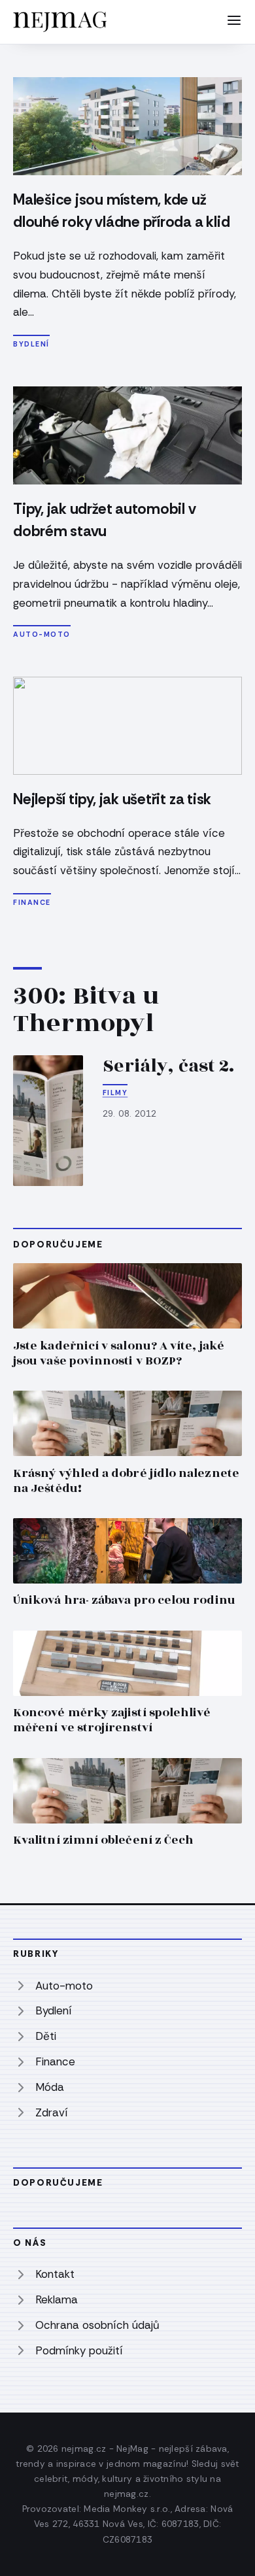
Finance (32, 902)
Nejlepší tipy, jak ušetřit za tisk (112, 799)
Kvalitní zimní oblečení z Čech (103, 1840)
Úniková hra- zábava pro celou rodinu (124, 1600)
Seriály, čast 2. (169, 1066)
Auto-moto (42, 634)
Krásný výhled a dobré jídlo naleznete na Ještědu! (126, 1481)
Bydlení (31, 344)
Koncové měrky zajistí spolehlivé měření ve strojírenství (112, 1720)
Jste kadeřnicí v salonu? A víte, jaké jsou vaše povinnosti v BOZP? (119, 1353)
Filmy (115, 1093)
